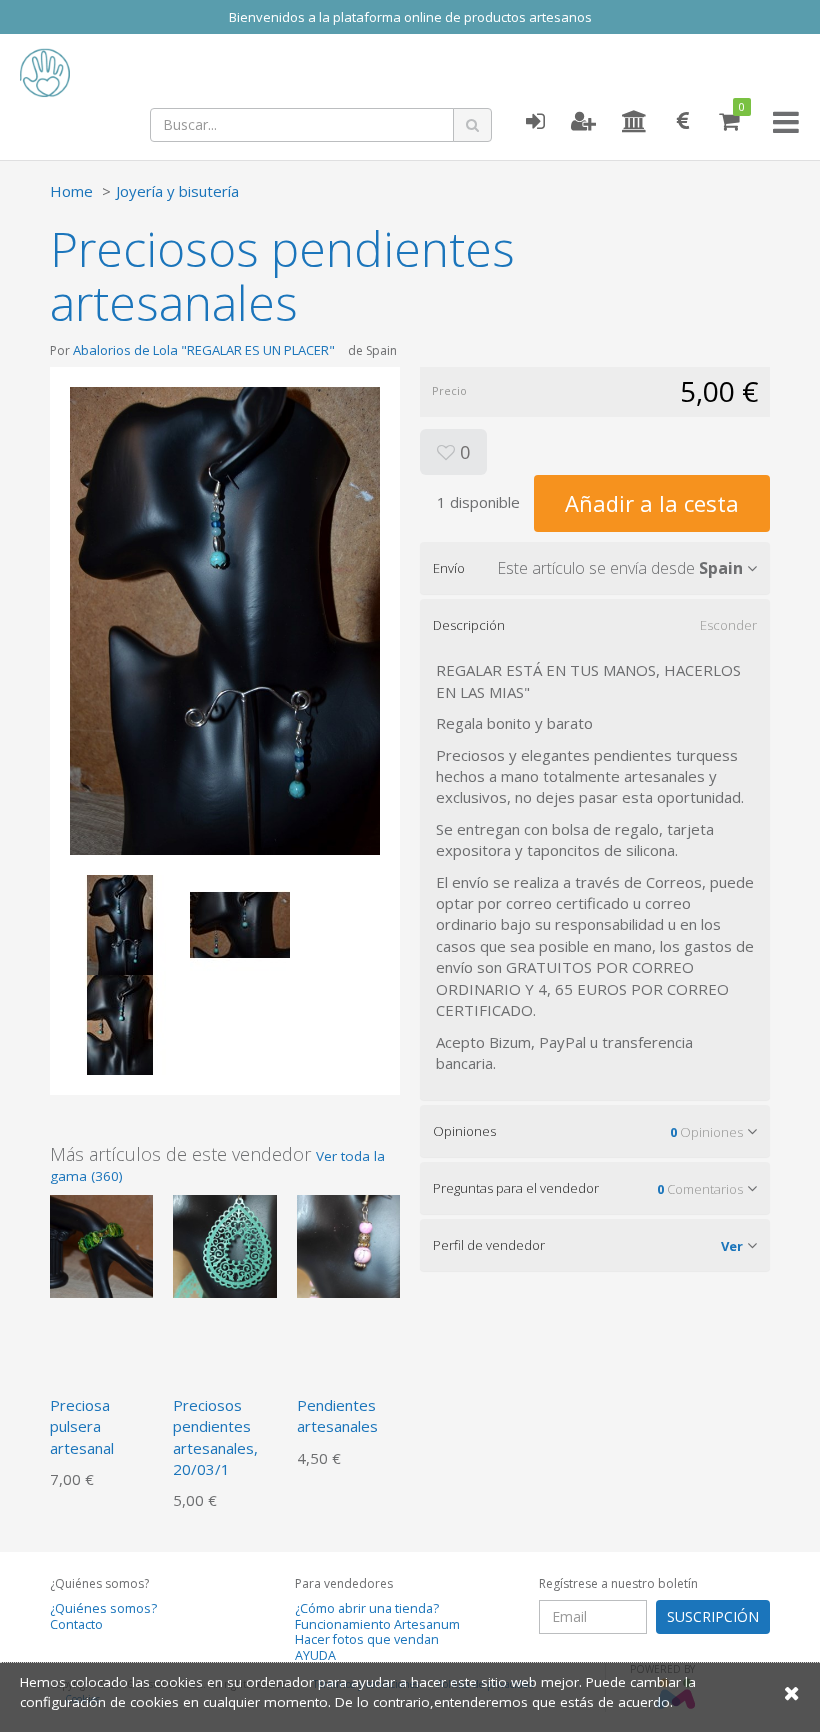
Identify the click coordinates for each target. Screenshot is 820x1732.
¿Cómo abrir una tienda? (367, 1608)
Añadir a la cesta (652, 503)
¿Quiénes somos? (103, 1608)
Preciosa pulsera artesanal (82, 1426)
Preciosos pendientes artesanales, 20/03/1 (215, 1437)
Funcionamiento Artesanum (377, 1624)
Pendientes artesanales (337, 1415)
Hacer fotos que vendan (367, 1639)
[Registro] (583, 122)
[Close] (792, 1692)
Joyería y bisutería (177, 191)
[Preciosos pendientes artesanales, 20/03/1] (224, 1244)
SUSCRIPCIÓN (713, 1616)
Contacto (76, 1624)
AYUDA (315, 1655)
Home (71, 191)
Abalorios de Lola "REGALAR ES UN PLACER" (204, 350)
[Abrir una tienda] (634, 122)
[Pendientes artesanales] (348, 1244)
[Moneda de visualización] (683, 122)
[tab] (595, 568)
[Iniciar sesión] (535, 122)
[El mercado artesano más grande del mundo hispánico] (160, 73)
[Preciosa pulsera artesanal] (101, 1244)
